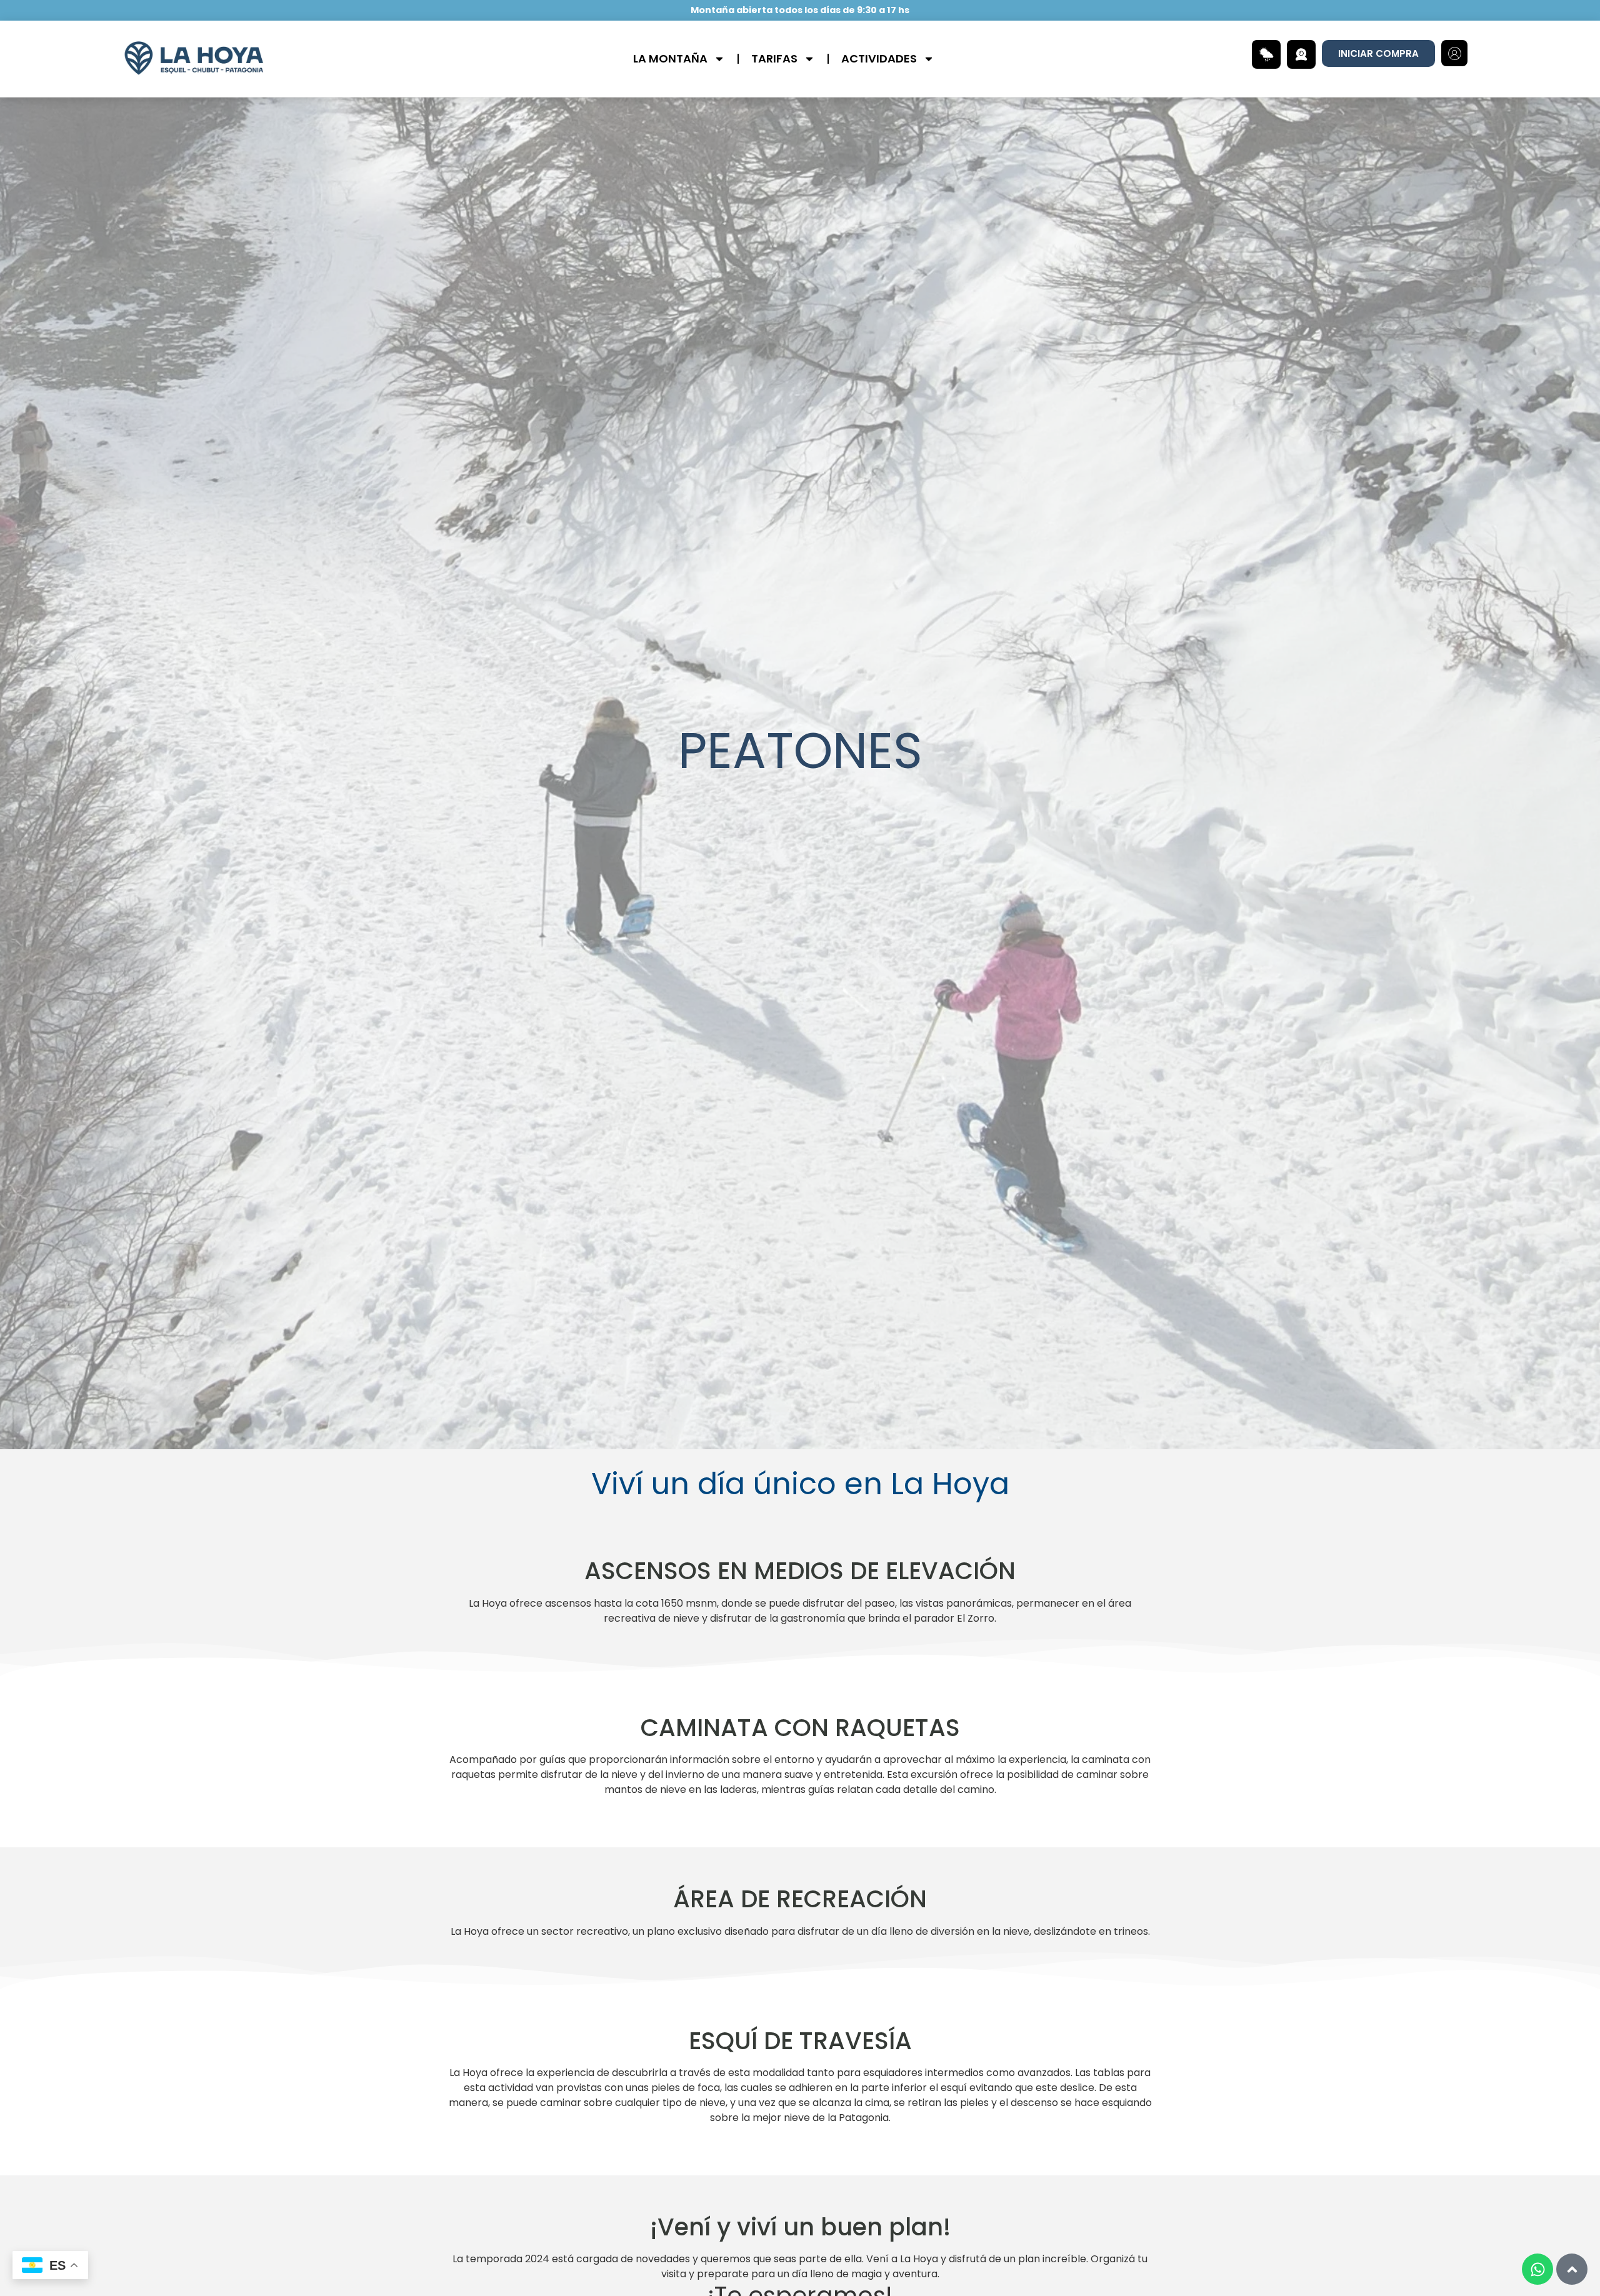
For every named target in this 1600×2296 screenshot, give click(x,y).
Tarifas (774, 58)
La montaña (670, 58)
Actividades (879, 58)
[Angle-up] (1572, 2269)
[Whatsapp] (1537, 2269)
